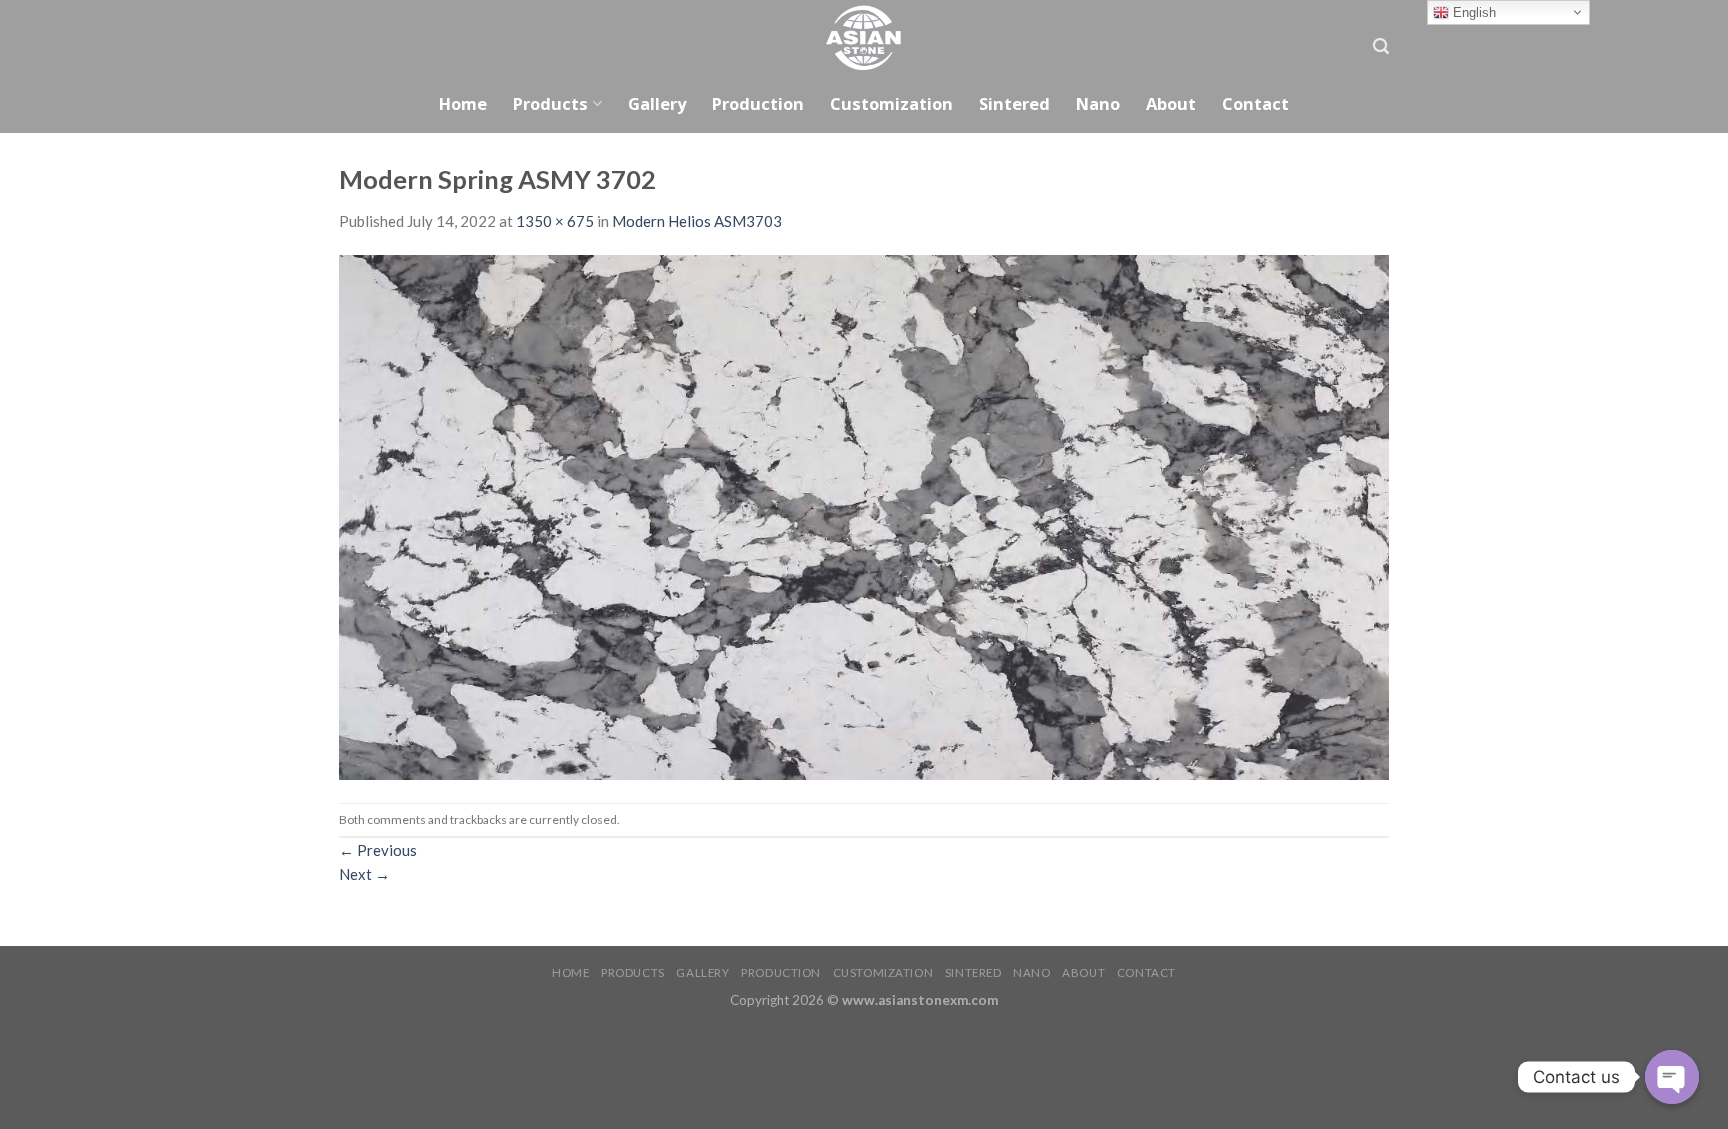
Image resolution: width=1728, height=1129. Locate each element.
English (1472, 12)
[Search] (1381, 46)
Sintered (1014, 103)
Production (758, 103)
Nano (1098, 103)
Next (364, 874)
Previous (378, 850)
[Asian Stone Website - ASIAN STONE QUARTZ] (864, 37)
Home (463, 103)
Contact (1255, 103)
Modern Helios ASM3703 (697, 221)
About (1171, 103)
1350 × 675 (555, 221)
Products (550, 103)
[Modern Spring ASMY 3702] (864, 516)
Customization (891, 103)
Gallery (657, 103)
